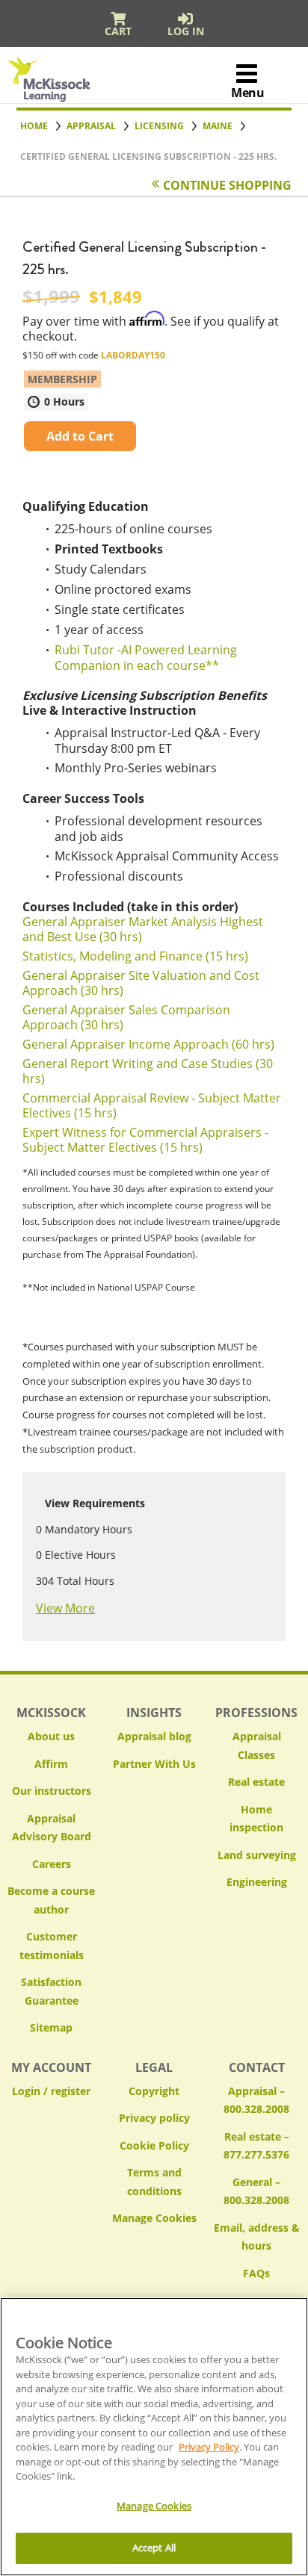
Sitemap (51, 2027)
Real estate (256, 1782)
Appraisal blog (154, 1736)
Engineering (257, 1882)
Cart (118, 31)
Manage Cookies (154, 2219)
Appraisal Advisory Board (52, 1828)
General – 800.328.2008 (256, 2191)
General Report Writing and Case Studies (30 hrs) (148, 1071)
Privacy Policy (209, 2447)
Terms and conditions (154, 2182)
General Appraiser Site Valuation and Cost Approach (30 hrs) (141, 983)
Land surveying (257, 1855)
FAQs (256, 2273)
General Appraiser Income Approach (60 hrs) (148, 1044)
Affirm (51, 1764)
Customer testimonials (52, 1946)
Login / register (51, 2091)
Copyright (154, 2091)
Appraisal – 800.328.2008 (256, 2100)
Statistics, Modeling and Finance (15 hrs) (135, 956)
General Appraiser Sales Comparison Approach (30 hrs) (126, 1017)
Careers (52, 1864)
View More (65, 1608)
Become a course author (51, 1900)
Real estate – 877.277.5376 (256, 2146)
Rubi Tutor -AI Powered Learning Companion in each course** (146, 658)
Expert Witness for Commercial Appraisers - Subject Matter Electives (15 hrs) (145, 1140)
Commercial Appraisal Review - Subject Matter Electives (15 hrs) (152, 1105)
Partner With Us (154, 1764)
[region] (154, 2437)
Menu (247, 93)
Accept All (154, 2548)
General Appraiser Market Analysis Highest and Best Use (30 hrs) (143, 929)
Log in (186, 31)
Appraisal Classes (257, 1745)
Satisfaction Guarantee (51, 1991)
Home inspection (256, 1819)
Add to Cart (80, 436)
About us (51, 1736)
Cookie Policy (154, 2145)
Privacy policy (154, 2118)
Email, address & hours (257, 2237)
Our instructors (52, 1791)
